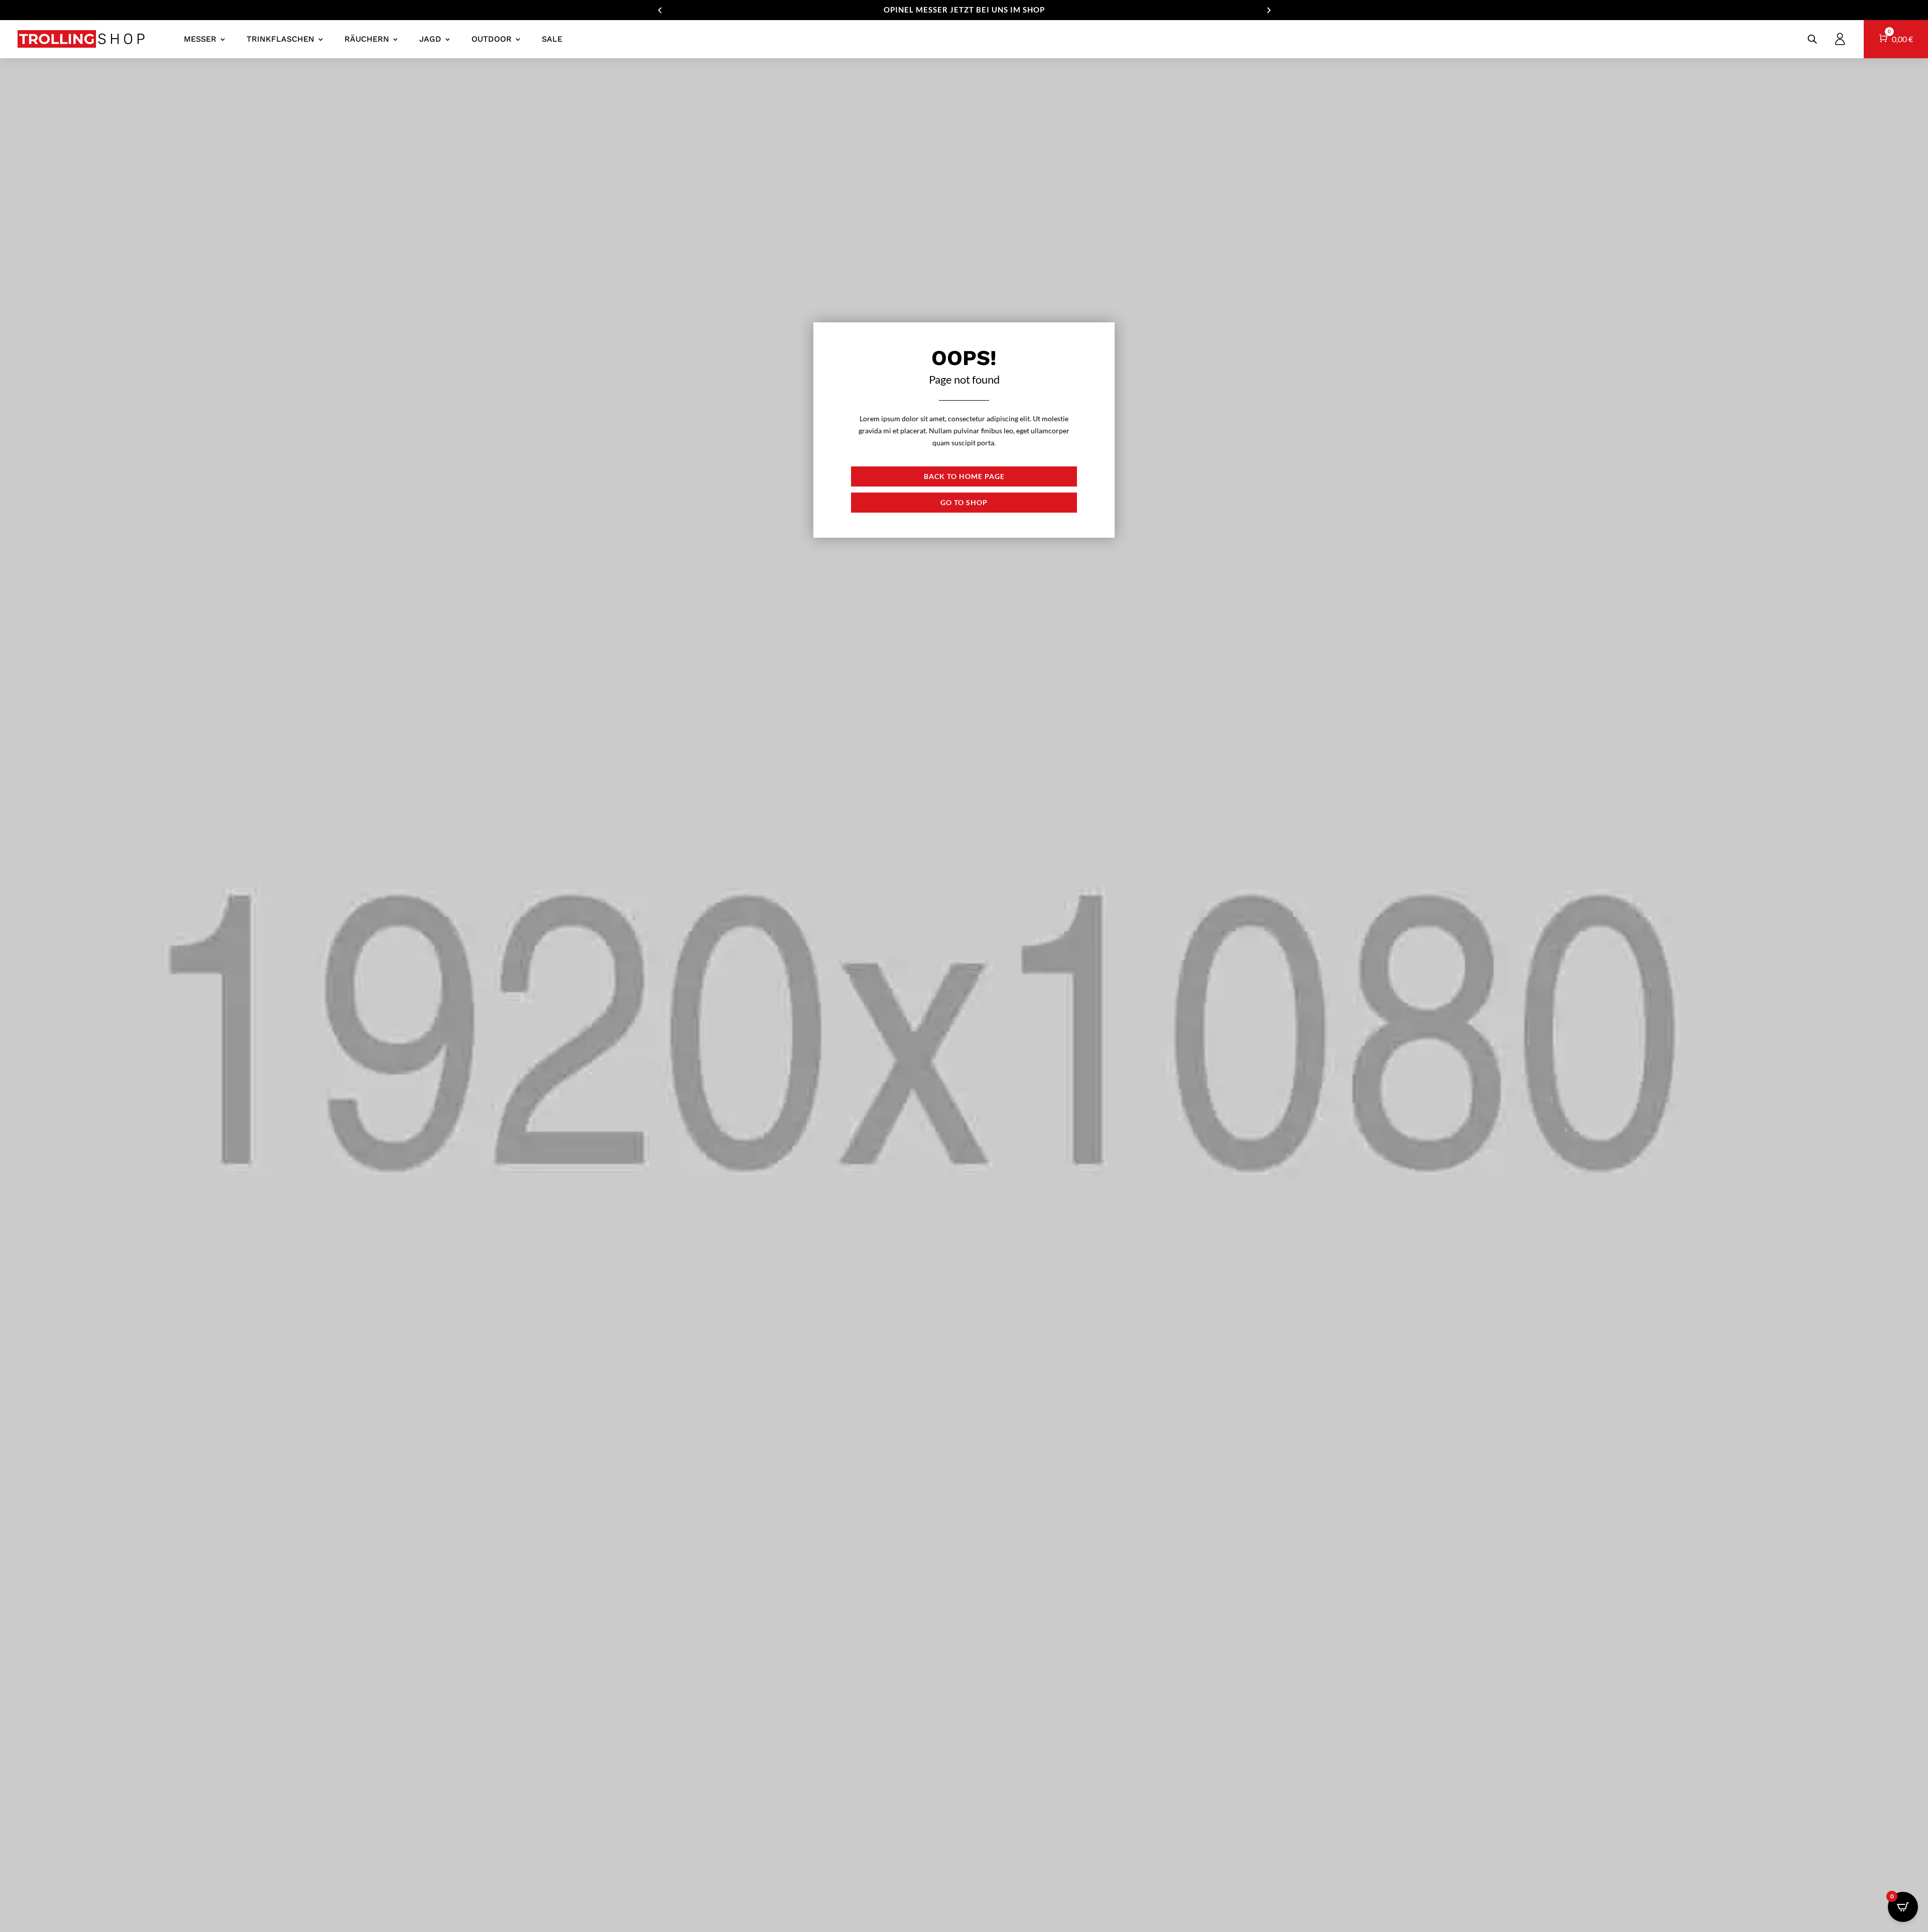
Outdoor (492, 39)
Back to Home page (964, 476)
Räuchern (367, 39)
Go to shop (964, 502)
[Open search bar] (1812, 39)
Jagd (430, 39)
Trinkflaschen (280, 39)
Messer (200, 39)
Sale (552, 39)
